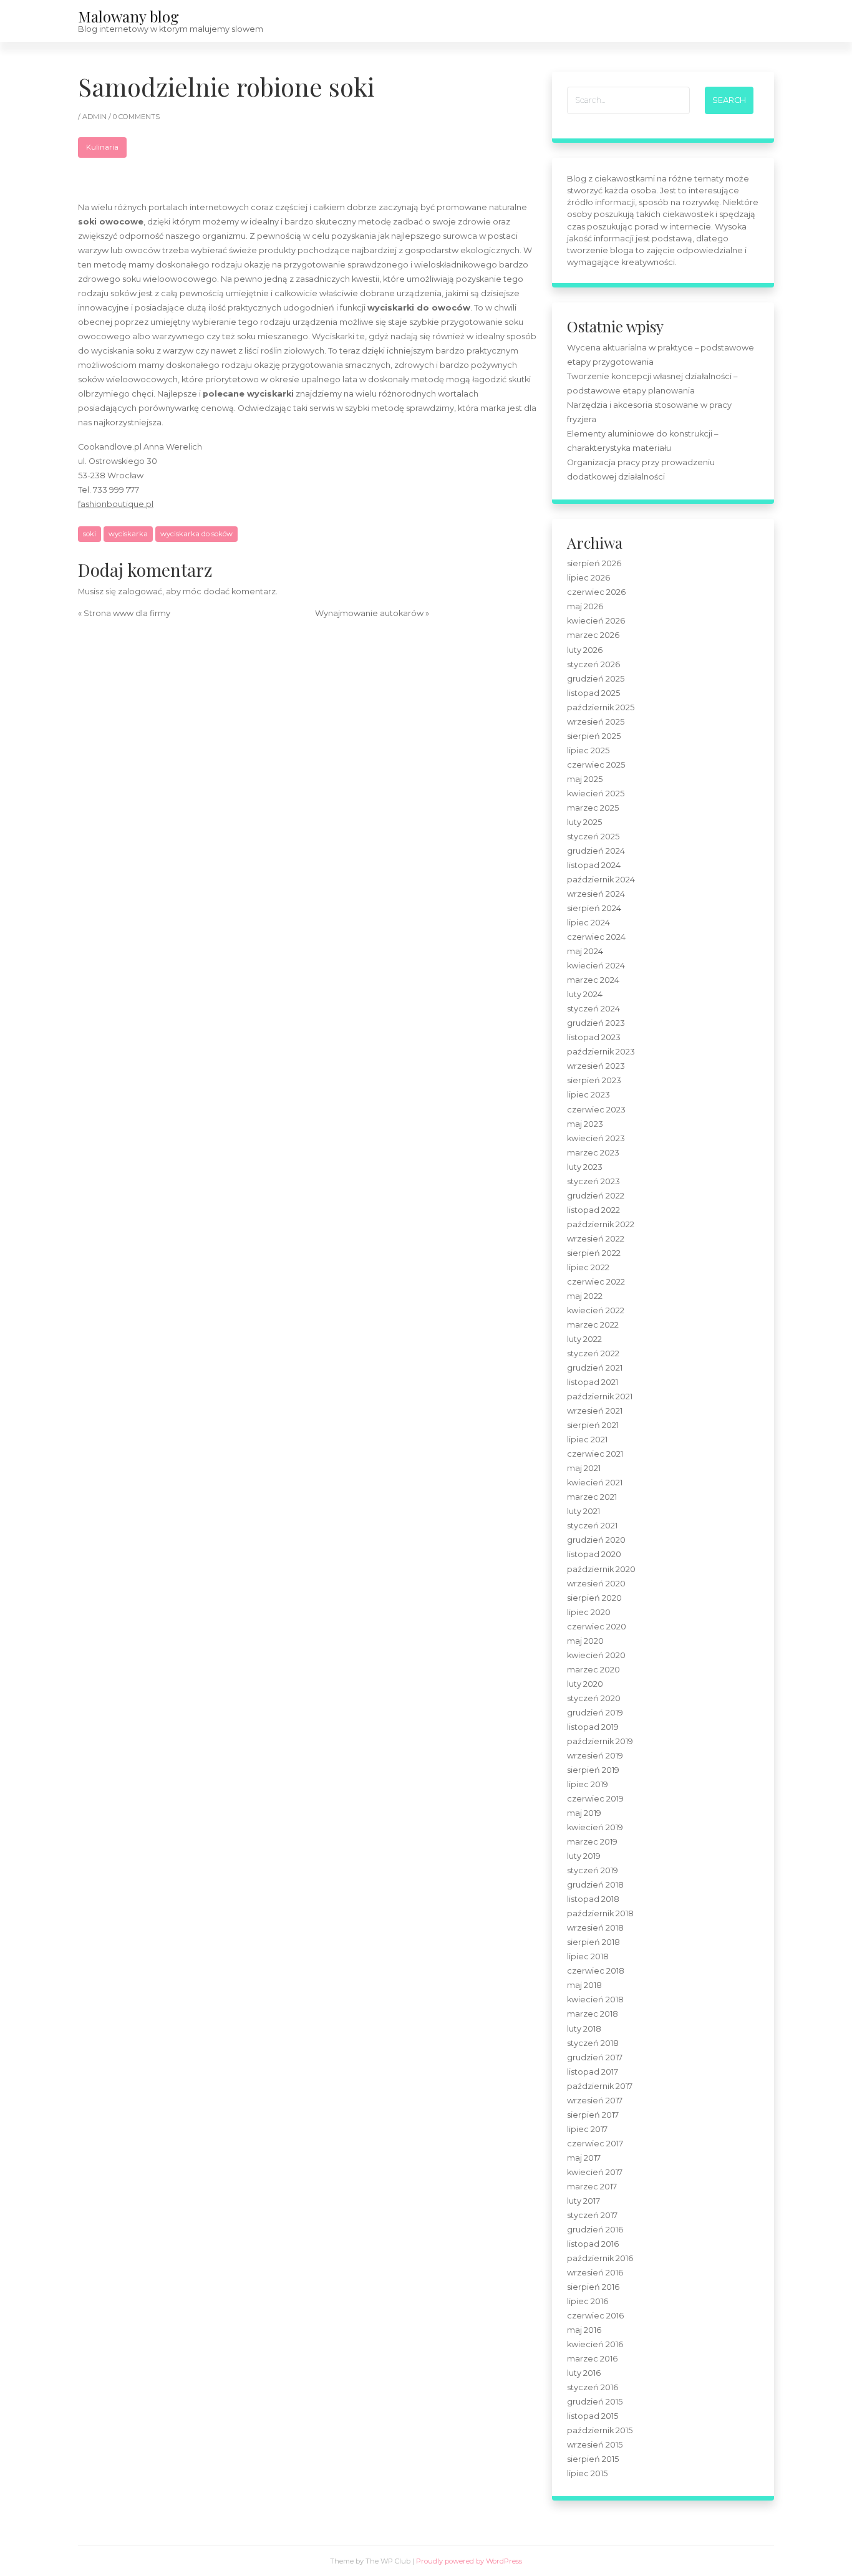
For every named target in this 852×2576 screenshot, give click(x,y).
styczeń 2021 (592, 1526)
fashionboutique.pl (116, 504)
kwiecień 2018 (595, 2000)
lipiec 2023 (588, 1095)
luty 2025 (584, 822)
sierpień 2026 (594, 563)
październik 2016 (600, 2258)
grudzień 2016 (595, 2230)
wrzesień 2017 (595, 2101)
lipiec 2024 (588, 923)
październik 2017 (600, 2086)
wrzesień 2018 (595, 1928)
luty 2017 (583, 2201)
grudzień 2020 (596, 1540)
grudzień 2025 (596, 679)
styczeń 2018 (593, 2043)
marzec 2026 (593, 635)
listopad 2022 (593, 1210)
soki (90, 534)
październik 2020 (601, 1569)
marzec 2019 (592, 1842)
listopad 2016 (593, 2244)
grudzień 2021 (595, 1368)
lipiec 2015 (587, 2473)
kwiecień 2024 (596, 966)
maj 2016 (584, 2330)
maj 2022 (585, 1296)
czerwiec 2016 (595, 2316)
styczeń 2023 (593, 1181)
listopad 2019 (593, 1727)
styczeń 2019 (593, 1870)
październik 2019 (600, 1741)
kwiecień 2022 (596, 1310)
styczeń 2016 (593, 2387)
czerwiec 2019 (595, 1799)
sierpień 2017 (593, 2115)
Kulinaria (102, 147)
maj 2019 (584, 1813)
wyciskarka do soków (196, 534)
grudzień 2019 (595, 1713)
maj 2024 (585, 951)
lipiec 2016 (588, 2301)
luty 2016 (584, 2373)
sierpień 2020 (594, 1598)
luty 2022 (584, 1339)
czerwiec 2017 (595, 2144)
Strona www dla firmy (127, 613)
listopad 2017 (593, 2072)
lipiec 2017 (587, 2129)
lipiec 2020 (589, 1612)
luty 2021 (583, 1511)
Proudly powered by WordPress (469, 2561)
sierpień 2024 (594, 908)
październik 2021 (600, 1397)
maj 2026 (585, 606)
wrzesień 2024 (596, 894)
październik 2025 (601, 707)
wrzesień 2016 (595, 2273)
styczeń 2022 (593, 1353)
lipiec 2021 (587, 1440)
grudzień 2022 (596, 1196)
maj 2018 (584, 1985)
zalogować (140, 591)
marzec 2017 (592, 2187)
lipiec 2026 (588, 578)
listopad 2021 (593, 1382)
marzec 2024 (593, 980)
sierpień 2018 (593, 1942)
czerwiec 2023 (596, 1110)
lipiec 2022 (588, 1267)
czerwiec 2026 (596, 592)
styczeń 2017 (592, 2215)
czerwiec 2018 (596, 1971)
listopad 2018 (593, 1899)
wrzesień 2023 (596, 1066)
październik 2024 (601, 880)
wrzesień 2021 (595, 1411)
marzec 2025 (593, 808)
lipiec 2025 (588, 750)
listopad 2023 (594, 1037)
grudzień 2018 (595, 1885)
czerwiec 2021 (595, 1454)
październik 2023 (601, 1052)
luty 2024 (585, 994)
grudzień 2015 (595, 2402)
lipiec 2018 (588, 1956)
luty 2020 (585, 1684)
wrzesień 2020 (596, 1584)
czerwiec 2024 (596, 937)
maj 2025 (585, 779)
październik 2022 (601, 1224)
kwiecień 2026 (596, 621)
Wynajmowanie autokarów (369, 613)
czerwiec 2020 (597, 1627)
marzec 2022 (593, 1325)
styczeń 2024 (593, 1009)
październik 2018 (600, 1913)
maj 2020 (585, 1641)
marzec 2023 (593, 1153)
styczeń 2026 (593, 664)
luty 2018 (584, 2029)
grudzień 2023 (596, 1023)
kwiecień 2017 (595, 2172)
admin (95, 117)
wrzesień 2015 (595, 2445)
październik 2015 (600, 2430)
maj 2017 (584, 2158)
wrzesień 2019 (595, 1756)
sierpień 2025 (594, 736)
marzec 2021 (592, 1497)
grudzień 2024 (596, 851)
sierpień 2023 (594, 1080)
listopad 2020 (594, 1554)
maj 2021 (584, 1468)
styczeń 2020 (594, 1698)
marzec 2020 (593, 1670)
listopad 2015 (593, 2416)
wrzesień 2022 (596, 1239)
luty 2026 (585, 650)
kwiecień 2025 (596, 794)
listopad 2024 (594, 865)
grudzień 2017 (595, 2057)
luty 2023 (585, 1167)
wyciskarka (128, 534)
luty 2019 (584, 1856)
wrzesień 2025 (596, 722)
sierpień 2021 (593, 1425)
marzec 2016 (592, 2359)
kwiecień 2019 (595, 1827)
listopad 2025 (593, 693)
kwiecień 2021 (595, 1483)
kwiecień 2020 (596, 1655)
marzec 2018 (593, 2014)
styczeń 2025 (593, 837)
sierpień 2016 (593, 2287)
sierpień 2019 (593, 1770)
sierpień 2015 (593, 2459)
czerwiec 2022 (596, 1282)
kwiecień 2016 (595, 2344)
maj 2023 (585, 1124)
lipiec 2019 (588, 1784)
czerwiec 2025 (596, 765)
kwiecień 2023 (596, 1138)
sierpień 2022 (594, 1253)
